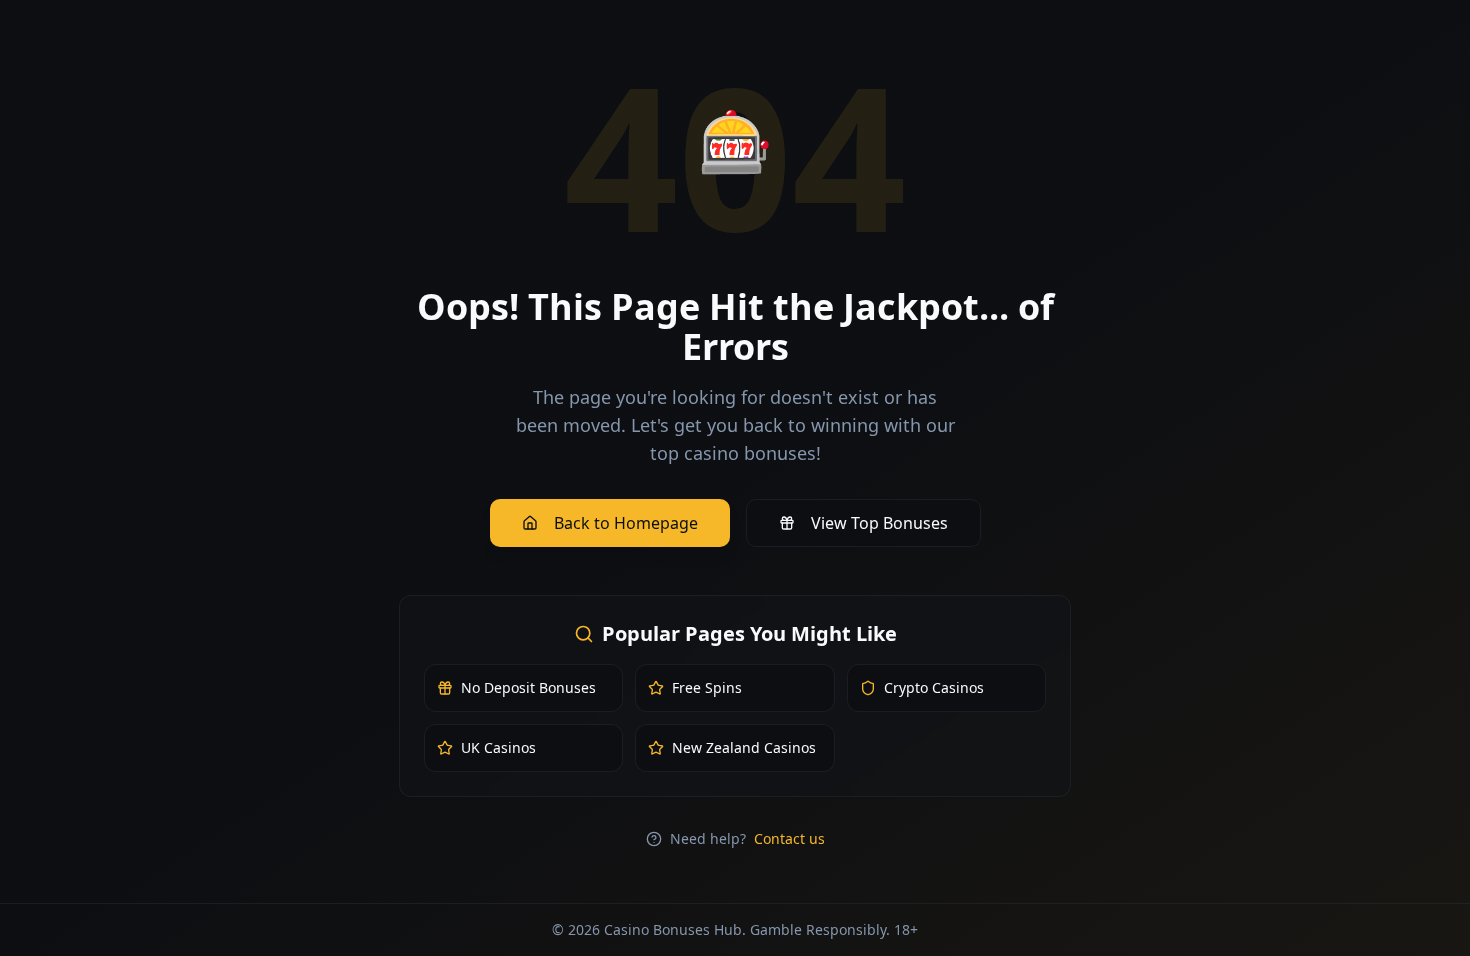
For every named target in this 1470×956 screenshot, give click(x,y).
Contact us (789, 838)
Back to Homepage (626, 523)
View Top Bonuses (879, 523)
